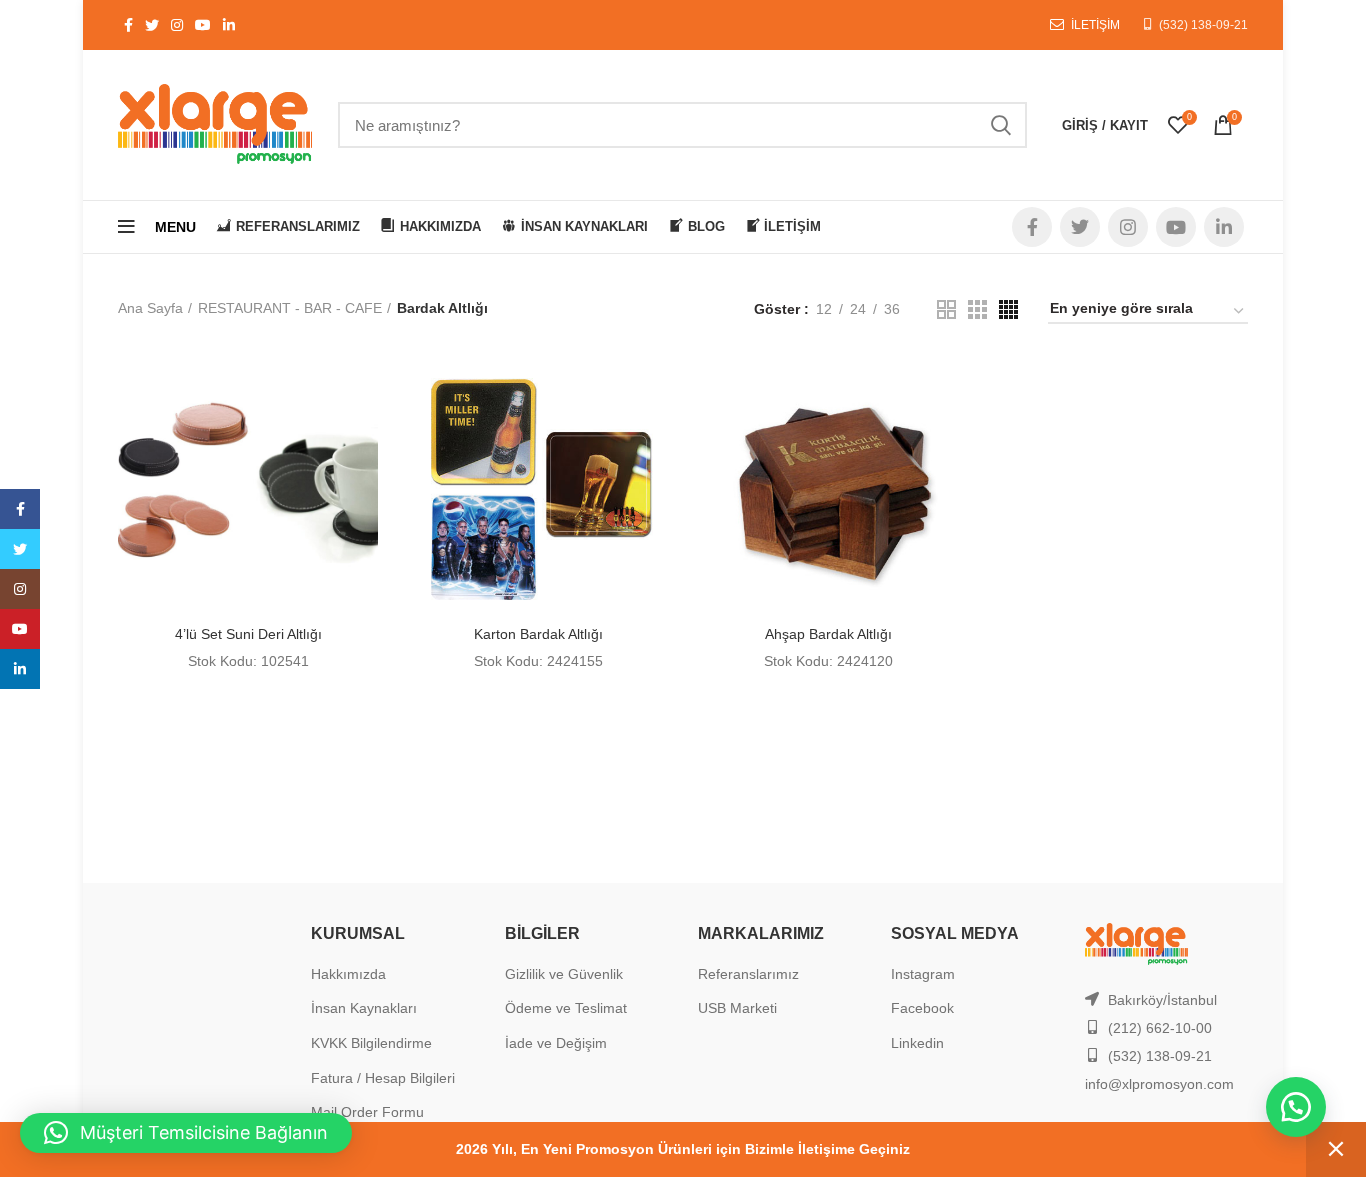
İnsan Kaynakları (364, 1008)
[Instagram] (20, 589)
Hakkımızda (348, 974)
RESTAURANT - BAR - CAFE (290, 308)
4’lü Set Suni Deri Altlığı (248, 634)
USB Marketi (737, 1008)
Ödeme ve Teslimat (566, 1008)
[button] (1296, 1107)
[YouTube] (20, 629)
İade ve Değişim (556, 1043)
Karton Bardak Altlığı (538, 634)
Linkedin (917, 1043)
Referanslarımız (748, 974)
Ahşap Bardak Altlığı (828, 634)
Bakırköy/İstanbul (1162, 1000)
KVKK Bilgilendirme (371, 1043)
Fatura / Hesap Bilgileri (383, 1078)
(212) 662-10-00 (1160, 1028)
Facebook (922, 1008)
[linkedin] (20, 669)
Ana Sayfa (150, 308)
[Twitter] (20, 549)
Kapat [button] (1336, 1149)
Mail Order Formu (367, 1112)
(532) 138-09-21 (1203, 25)
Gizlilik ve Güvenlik (564, 974)
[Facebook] (20, 509)
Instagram (923, 974)
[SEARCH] (1000, 125)
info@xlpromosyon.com (1159, 1084)
